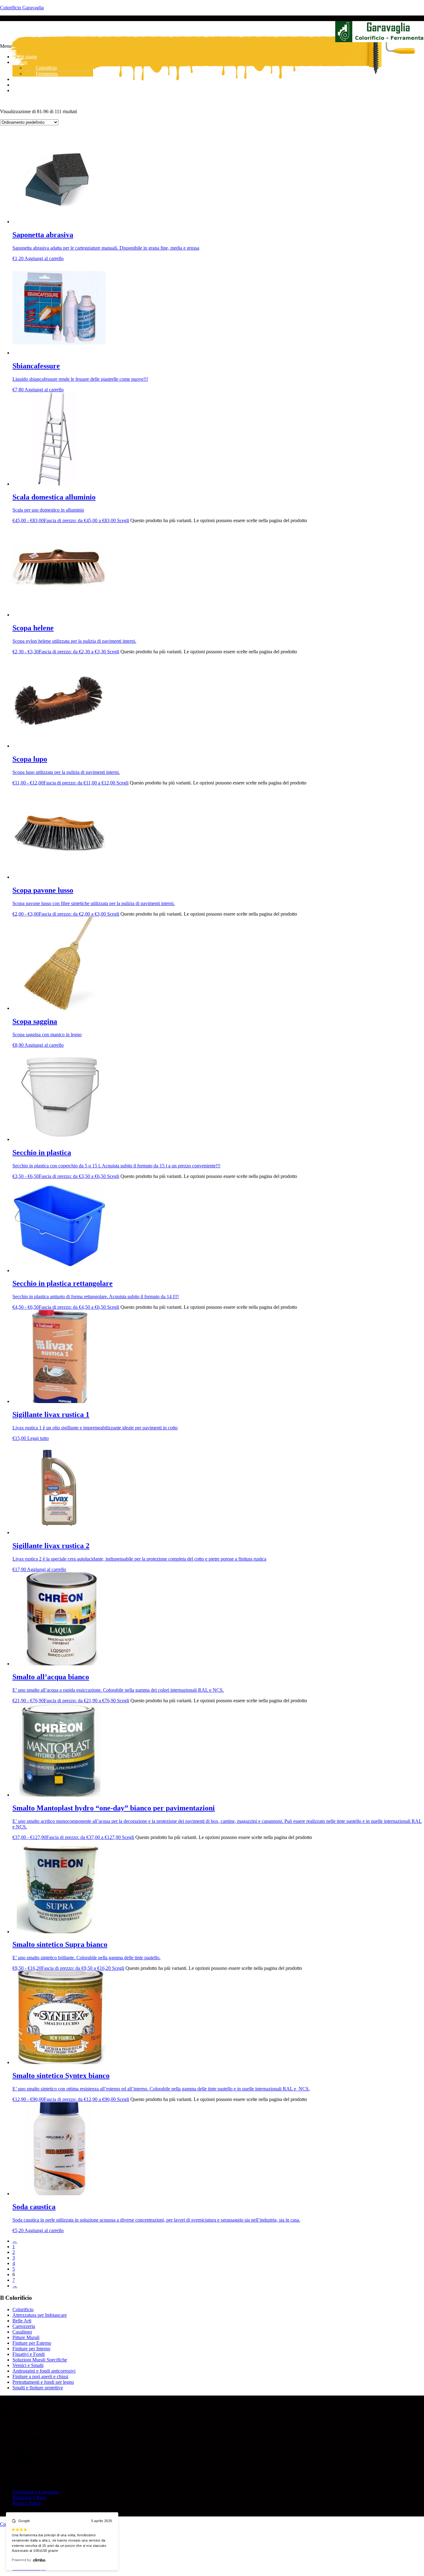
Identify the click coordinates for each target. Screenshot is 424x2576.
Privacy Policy (27, 2503)
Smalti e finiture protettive (38, 2388)
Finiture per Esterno (32, 2343)
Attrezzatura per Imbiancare (40, 2315)
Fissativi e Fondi (29, 2354)
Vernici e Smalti (28, 2365)
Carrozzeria (24, 2326)
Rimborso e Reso (29, 2497)
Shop (22, 62)
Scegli (123, 520)
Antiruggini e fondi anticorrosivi (44, 2371)
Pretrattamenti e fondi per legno (43, 2382)
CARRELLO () (34, 90)
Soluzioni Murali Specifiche (40, 2360)
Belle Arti (22, 2321)
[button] (212, 46)
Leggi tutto (38, 1438)
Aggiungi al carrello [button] (44, 258)
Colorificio (23, 2310)
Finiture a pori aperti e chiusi (40, 2376)
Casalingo (22, 2332)
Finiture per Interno (31, 2349)
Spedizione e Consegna (35, 2492)
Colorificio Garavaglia (22, 8)
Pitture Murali (26, 2337)
